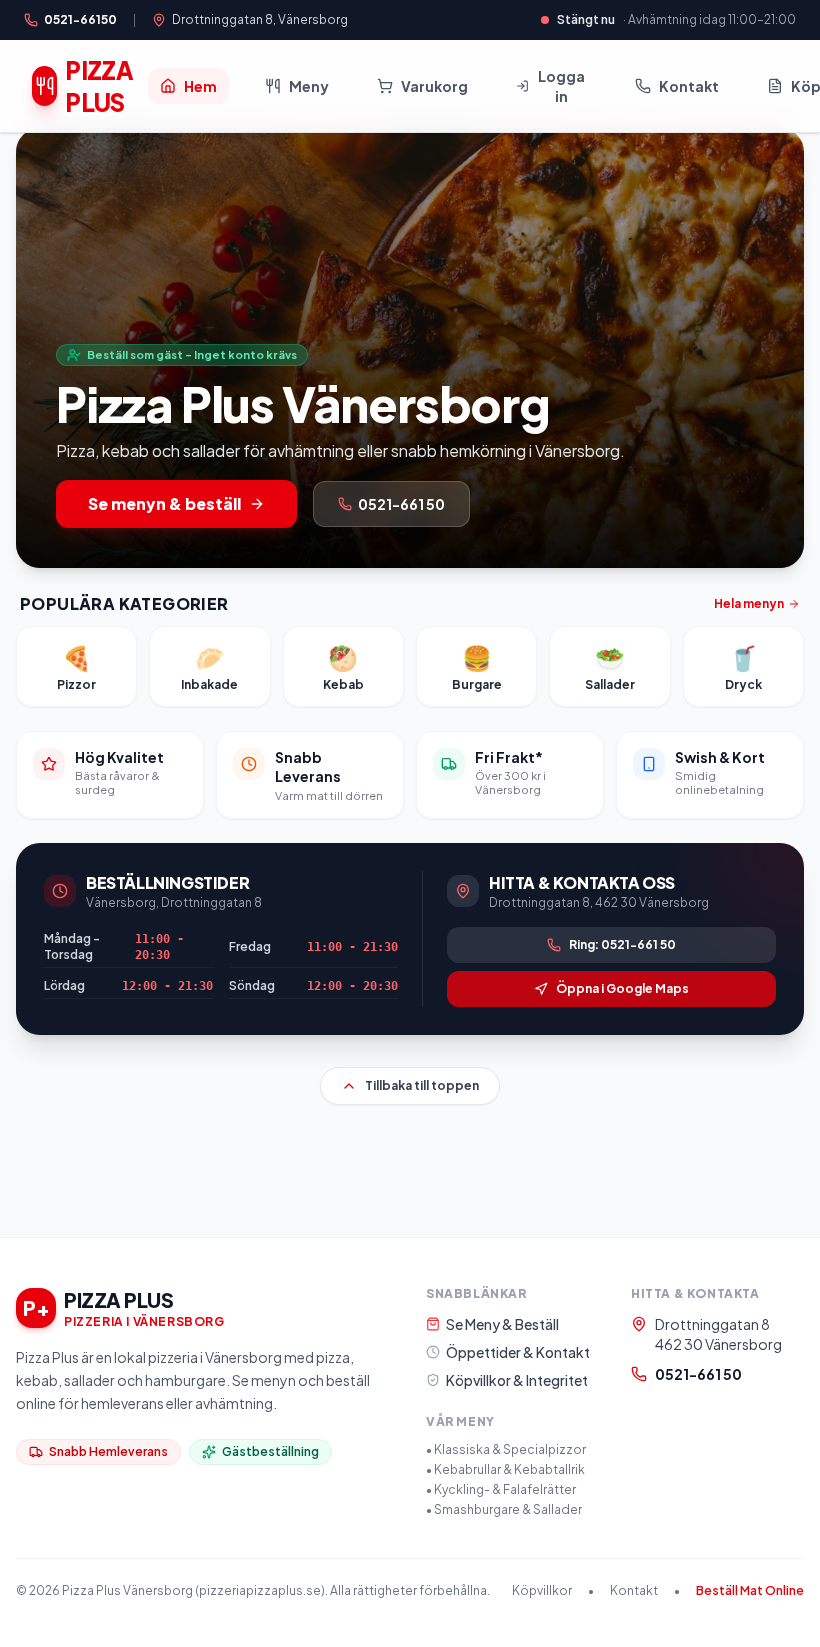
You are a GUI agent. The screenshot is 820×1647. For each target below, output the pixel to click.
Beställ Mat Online (750, 1590)
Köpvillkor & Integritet (517, 1380)
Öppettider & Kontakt (518, 1352)
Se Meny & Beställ (502, 1324)
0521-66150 (80, 19)
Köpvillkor (542, 1590)
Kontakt (634, 1590)
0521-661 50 (698, 1374)
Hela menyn (749, 603)
